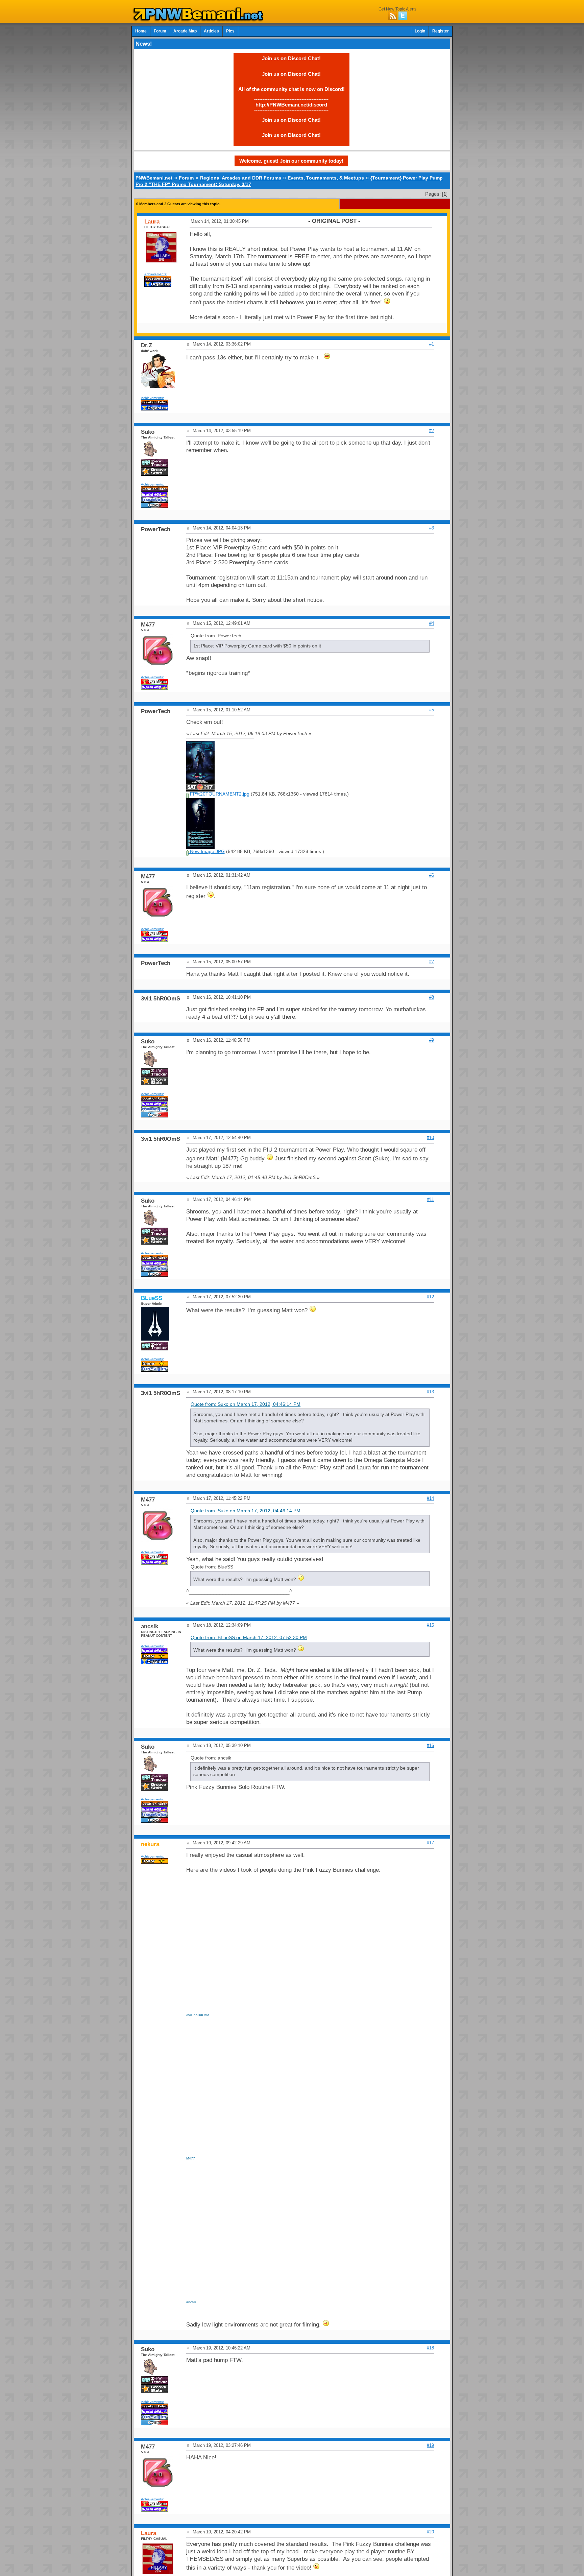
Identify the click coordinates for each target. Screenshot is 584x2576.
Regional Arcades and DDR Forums (241, 178)
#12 (430, 1297)
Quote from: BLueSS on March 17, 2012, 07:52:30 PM (249, 1638)
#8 (432, 997)
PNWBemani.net (154, 178)
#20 (430, 2532)
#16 (430, 1745)
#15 (430, 1625)
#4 (432, 623)
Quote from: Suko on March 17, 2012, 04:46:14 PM (246, 1404)
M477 (191, 2158)
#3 (432, 528)
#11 (431, 1199)
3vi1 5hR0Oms (198, 2015)
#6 (432, 875)
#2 (432, 431)
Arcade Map (185, 31)
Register (441, 31)
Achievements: (156, 274)
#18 (430, 2348)
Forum (160, 31)
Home (141, 31)
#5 (432, 710)
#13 (430, 1392)
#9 (432, 1040)
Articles (211, 31)
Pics (230, 31)
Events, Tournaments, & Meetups (326, 178)
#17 (430, 1843)
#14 (430, 1498)
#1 (432, 344)
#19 (430, 2445)
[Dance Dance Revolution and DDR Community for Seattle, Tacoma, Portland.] (200, 20)
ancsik (191, 2302)
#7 (432, 962)
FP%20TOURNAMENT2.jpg (219, 794)
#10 (430, 1138)
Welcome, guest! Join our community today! (291, 161)
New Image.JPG (207, 852)
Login (420, 31)
